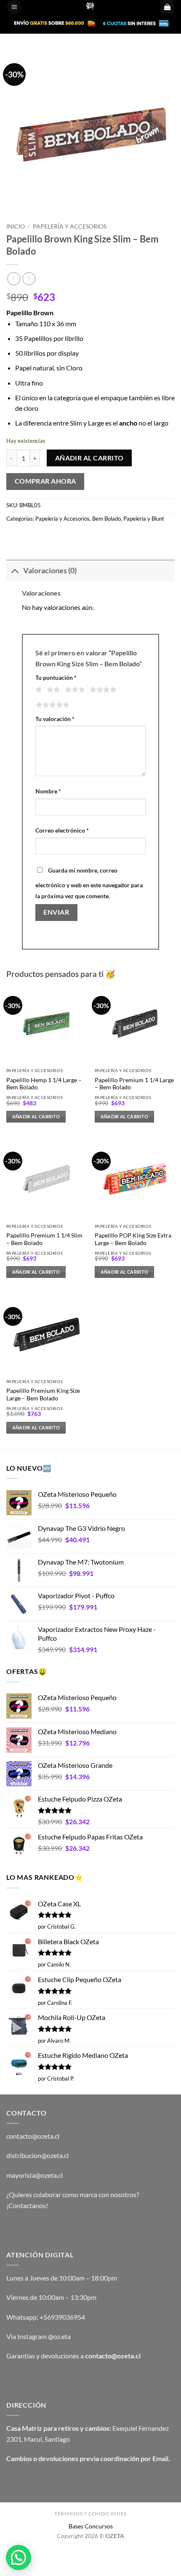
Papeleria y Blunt (144, 519)
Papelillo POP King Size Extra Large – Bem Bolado (133, 1239)
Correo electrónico (62, 830)
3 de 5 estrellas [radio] (74, 690)
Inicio (16, 226)
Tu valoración (55, 719)
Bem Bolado (106, 519)
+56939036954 (62, 2317)
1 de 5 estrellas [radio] (38, 690)
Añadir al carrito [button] (36, 1116)
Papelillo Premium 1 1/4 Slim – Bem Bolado (44, 1239)
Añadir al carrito (89, 458)
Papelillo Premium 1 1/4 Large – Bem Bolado (134, 1084)
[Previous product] (29, 278)
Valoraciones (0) (50, 571)
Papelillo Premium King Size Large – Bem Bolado (43, 1394)
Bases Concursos (91, 2526)
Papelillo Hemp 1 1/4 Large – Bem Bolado (44, 1084)
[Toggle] (15, 571)
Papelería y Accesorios (70, 226)
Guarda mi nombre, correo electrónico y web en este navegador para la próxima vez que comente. (89, 883)
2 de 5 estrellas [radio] (52, 690)
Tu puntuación (56, 677)
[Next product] (14, 278)
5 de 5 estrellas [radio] (51, 705)
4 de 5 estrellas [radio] (102, 690)
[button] (14, 7)
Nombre (48, 791)
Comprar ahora (45, 481)
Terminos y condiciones (90, 2513)
